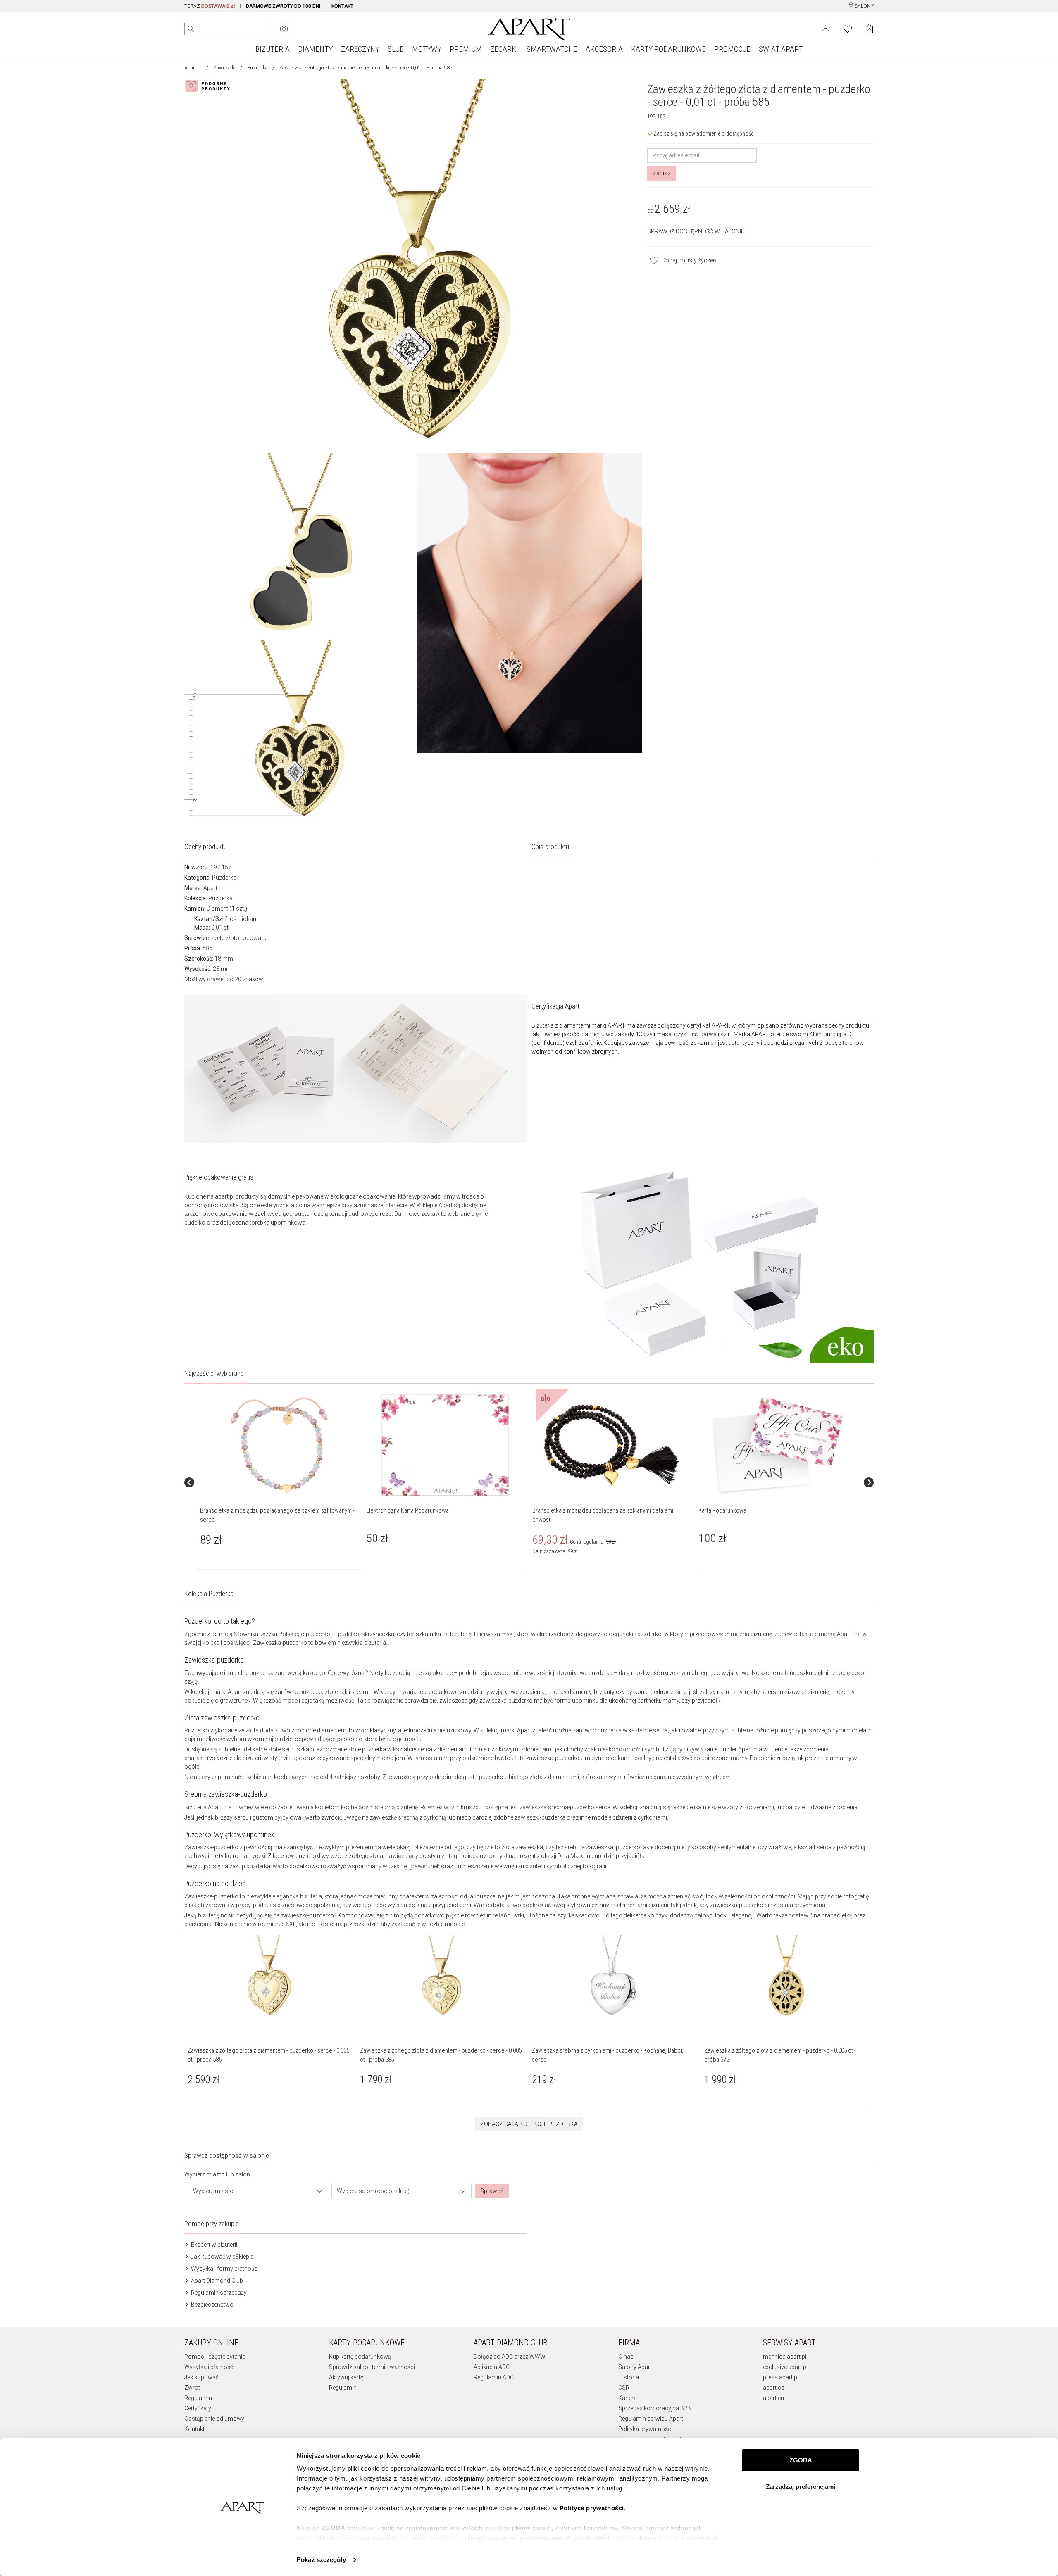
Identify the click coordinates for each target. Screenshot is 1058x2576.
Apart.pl (193, 68)
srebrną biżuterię (396, 1807)
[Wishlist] (848, 28)
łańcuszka (482, 1896)
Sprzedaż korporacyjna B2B (655, 2408)
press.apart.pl (781, 2377)
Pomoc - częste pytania (215, 2357)
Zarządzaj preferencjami (801, 2487)
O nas (626, 2357)
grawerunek (235, 1701)
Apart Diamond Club (216, 2281)
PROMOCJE (732, 49)
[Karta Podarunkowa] (777, 1445)
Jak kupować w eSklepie (222, 2257)
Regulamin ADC (494, 2377)
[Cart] (869, 29)
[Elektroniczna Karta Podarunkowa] (445, 1445)
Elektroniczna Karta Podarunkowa (407, 1510)
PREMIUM (466, 49)
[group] (280, 1482)
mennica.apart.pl (785, 2357)
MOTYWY (427, 49)
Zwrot (192, 2388)
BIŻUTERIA (273, 49)
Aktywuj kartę (346, 2377)
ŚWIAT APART (781, 49)
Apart (210, 888)
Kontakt (194, 2429)
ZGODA (801, 2460)
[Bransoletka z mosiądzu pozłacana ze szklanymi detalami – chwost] (611, 1445)
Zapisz (661, 173)
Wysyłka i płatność (209, 2367)
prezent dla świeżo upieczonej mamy (700, 1758)
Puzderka (257, 68)
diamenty (580, 1692)
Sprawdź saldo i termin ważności (372, 2367)
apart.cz (773, 2388)
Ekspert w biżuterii (213, 2245)
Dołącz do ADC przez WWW (510, 2357)
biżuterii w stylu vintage (272, 1758)
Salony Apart (635, 2367)
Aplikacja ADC (492, 2367)
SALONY (864, 6)
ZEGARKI (504, 49)
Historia (629, 2377)
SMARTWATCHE (552, 49)
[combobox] (258, 2191)
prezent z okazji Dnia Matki (550, 1856)
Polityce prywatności (592, 2508)
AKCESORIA (604, 49)
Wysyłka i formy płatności (224, 2269)
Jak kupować (201, 2377)
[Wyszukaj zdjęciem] (284, 29)
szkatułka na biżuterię (444, 1634)
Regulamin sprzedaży (218, 2293)
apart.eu (773, 2398)
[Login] (826, 28)
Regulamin (198, 2398)
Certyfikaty (198, 2408)
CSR (624, 2388)
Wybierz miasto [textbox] (213, 2191)
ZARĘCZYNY (360, 49)
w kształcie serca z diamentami (428, 1749)
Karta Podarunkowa (722, 1510)
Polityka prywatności (645, 2429)
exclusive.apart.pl (785, 2367)
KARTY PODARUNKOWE (668, 49)
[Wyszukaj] (191, 29)
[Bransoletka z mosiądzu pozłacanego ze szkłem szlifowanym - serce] (279, 1445)
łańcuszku (798, 1673)
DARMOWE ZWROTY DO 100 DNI (283, 6)
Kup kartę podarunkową (360, 2357)
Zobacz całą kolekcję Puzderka (529, 2124)
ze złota (249, 1730)
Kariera (628, 2398)
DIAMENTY (315, 49)
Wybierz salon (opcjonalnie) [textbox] (373, 2191)
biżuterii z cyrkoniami (640, 1817)
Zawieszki (224, 68)
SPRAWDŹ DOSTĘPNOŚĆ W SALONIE (696, 231)
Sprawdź (492, 2191)
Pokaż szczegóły (321, 2560)
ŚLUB (396, 49)
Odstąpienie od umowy (214, 2419)
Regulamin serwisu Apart (651, 2419)
